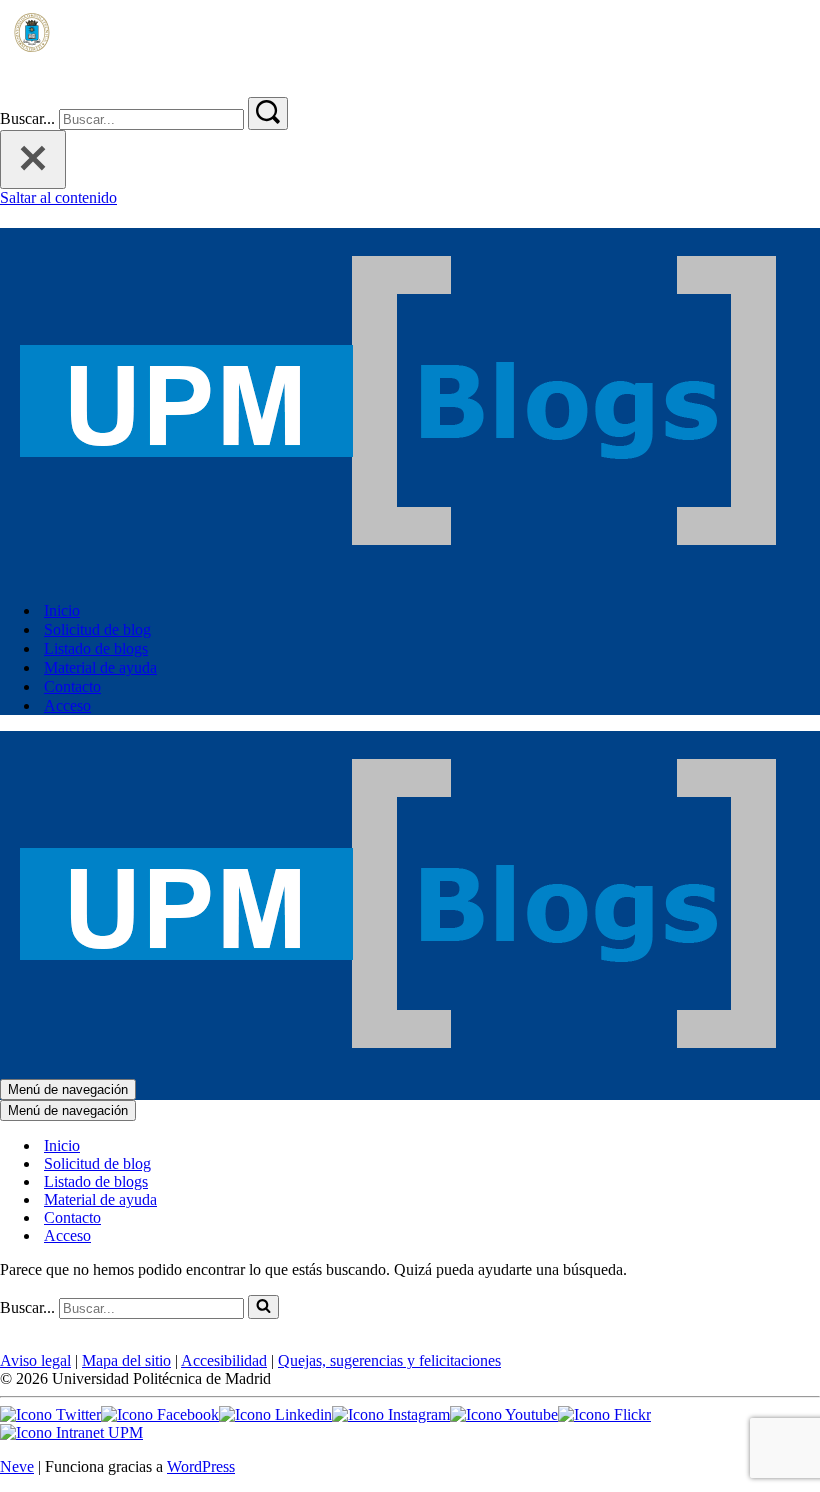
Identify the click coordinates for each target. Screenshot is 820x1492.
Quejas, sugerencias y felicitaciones (389, 1360)
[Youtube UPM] (504, 1414)
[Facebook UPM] (160, 1414)
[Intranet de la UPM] (71, 1432)
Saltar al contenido (58, 197)
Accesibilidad (224, 1360)
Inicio (62, 610)
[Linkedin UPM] (275, 1414)
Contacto (72, 686)
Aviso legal (35, 1360)
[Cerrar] (33, 159)
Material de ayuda (100, 667)
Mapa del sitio (126, 1360)
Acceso (67, 705)
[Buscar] (12, 87)
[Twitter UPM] (50, 1414)
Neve (17, 1466)
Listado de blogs (96, 648)
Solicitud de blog (97, 629)
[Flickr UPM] (604, 1414)
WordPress (201, 1466)
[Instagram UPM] (391, 1414)
